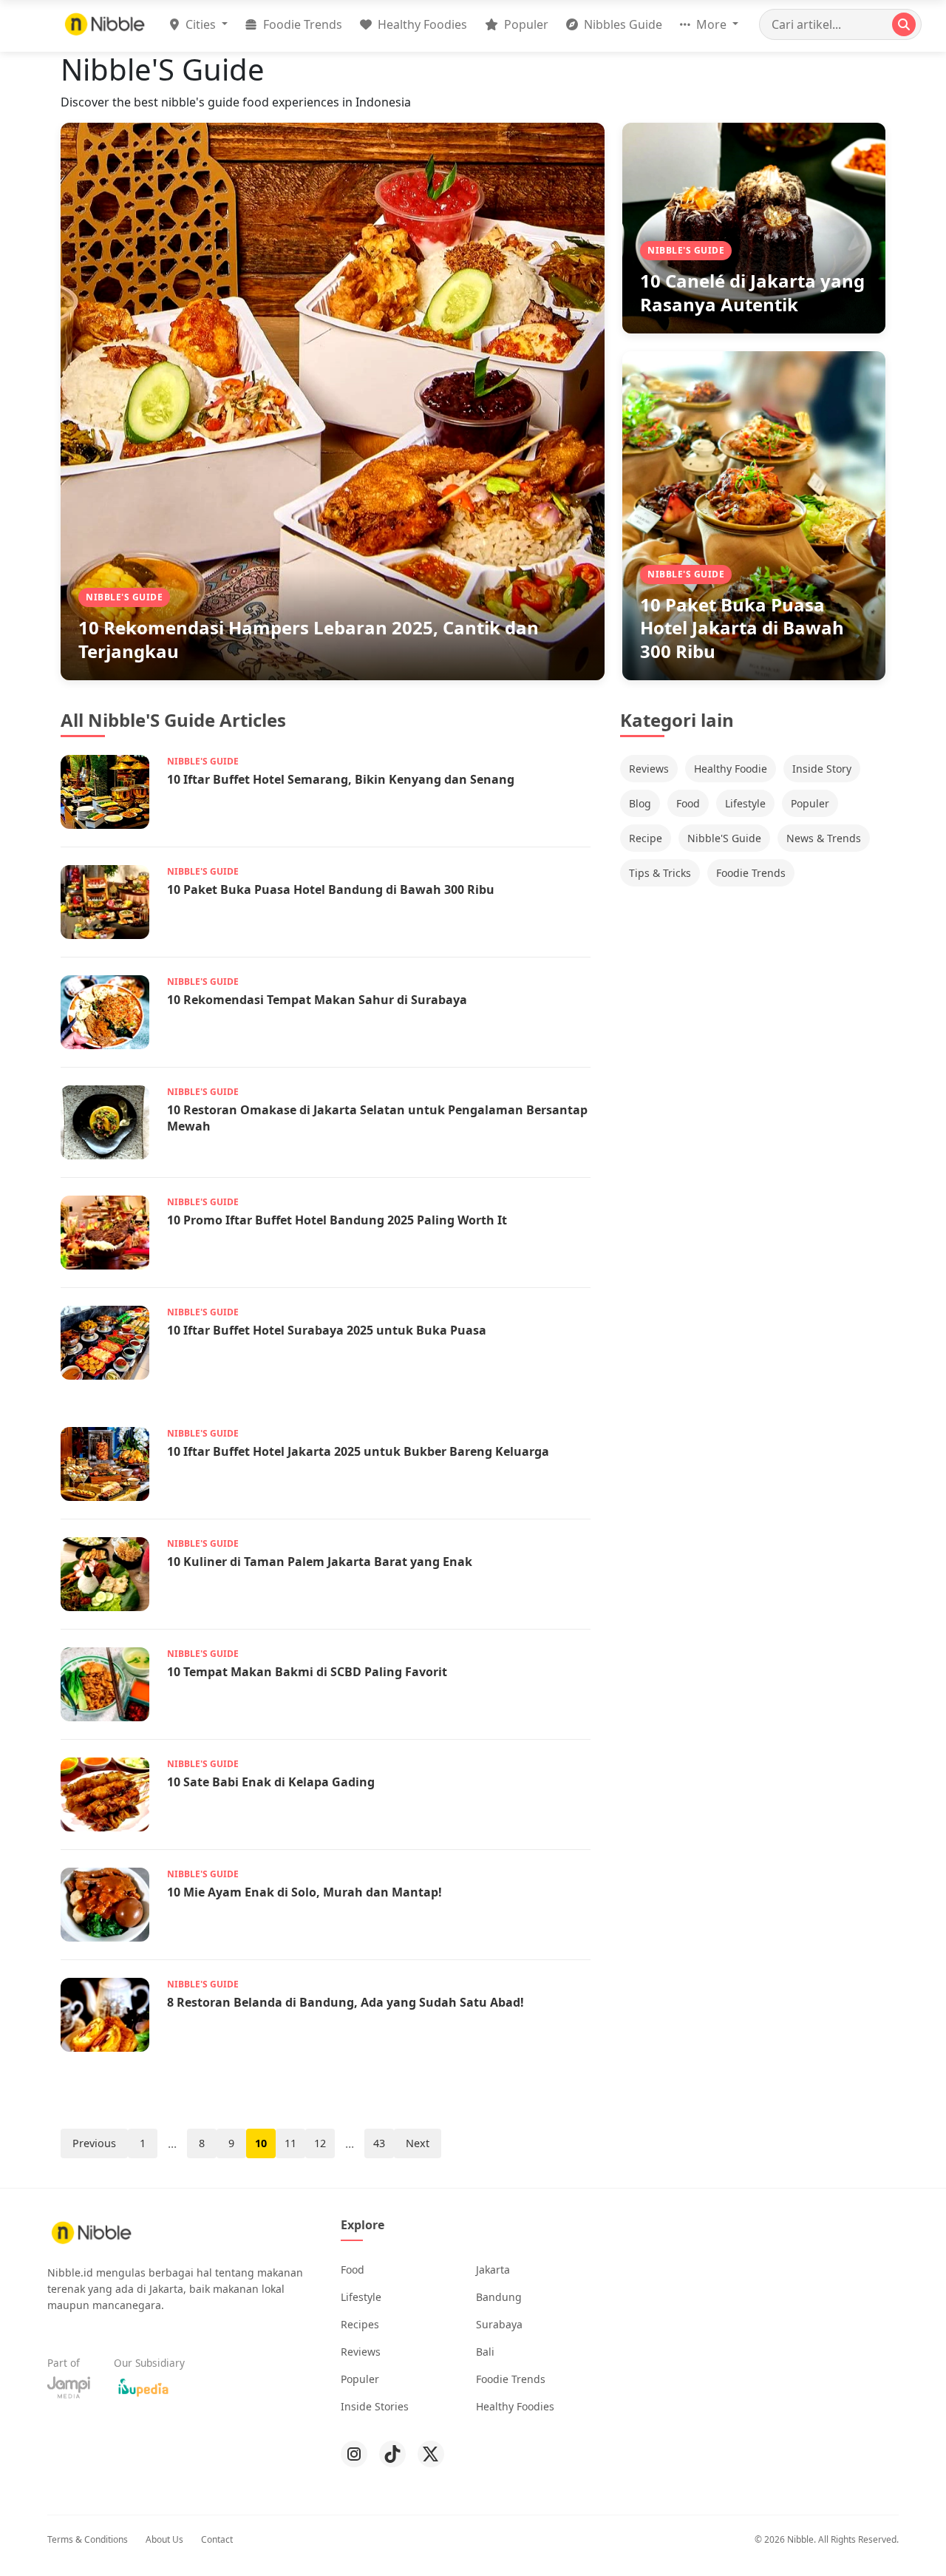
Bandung (499, 2297)
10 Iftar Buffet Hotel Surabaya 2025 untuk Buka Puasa (327, 1330)
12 (320, 2143)
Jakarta (493, 2270)
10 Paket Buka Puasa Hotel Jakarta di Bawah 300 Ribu (742, 627)
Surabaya (499, 2324)
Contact (217, 2539)
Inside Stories (375, 2406)
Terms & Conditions (88, 2539)
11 (290, 2143)
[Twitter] (431, 2454)
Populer (525, 24)
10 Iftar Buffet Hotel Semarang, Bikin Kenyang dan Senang (341, 779)
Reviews (649, 769)
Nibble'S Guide (724, 838)
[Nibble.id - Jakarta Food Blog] (105, 24)
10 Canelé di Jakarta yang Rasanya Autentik (752, 292)
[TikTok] (392, 2454)
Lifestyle (745, 803)
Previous (94, 2143)
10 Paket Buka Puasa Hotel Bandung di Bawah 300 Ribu (331, 889)
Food (688, 803)
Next (418, 2143)
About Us (164, 2539)
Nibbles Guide (622, 24)
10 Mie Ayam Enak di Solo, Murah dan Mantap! (304, 1892)
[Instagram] (354, 2454)
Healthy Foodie (731, 769)
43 (379, 2143)
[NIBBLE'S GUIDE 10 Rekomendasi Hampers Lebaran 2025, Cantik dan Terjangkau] (333, 400)
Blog (640, 803)
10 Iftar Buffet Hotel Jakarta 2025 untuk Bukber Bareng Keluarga (358, 1451)
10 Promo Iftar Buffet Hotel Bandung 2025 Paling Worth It (337, 1220)
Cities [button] (201, 24)
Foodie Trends (301, 24)
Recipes (360, 2324)
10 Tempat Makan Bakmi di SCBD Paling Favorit (307, 1672)
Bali (485, 2352)
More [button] (711, 24)
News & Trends (824, 838)
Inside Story (822, 769)
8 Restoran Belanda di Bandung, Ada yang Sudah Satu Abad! (346, 2002)
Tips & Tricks (660, 873)
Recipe (646, 838)
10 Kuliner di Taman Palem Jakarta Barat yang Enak (320, 1562)
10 (261, 2143)
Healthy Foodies (421, 24)
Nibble (800, 2539)
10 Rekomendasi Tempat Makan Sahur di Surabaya (317, 1000)
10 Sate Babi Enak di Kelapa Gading (271, 1782)
